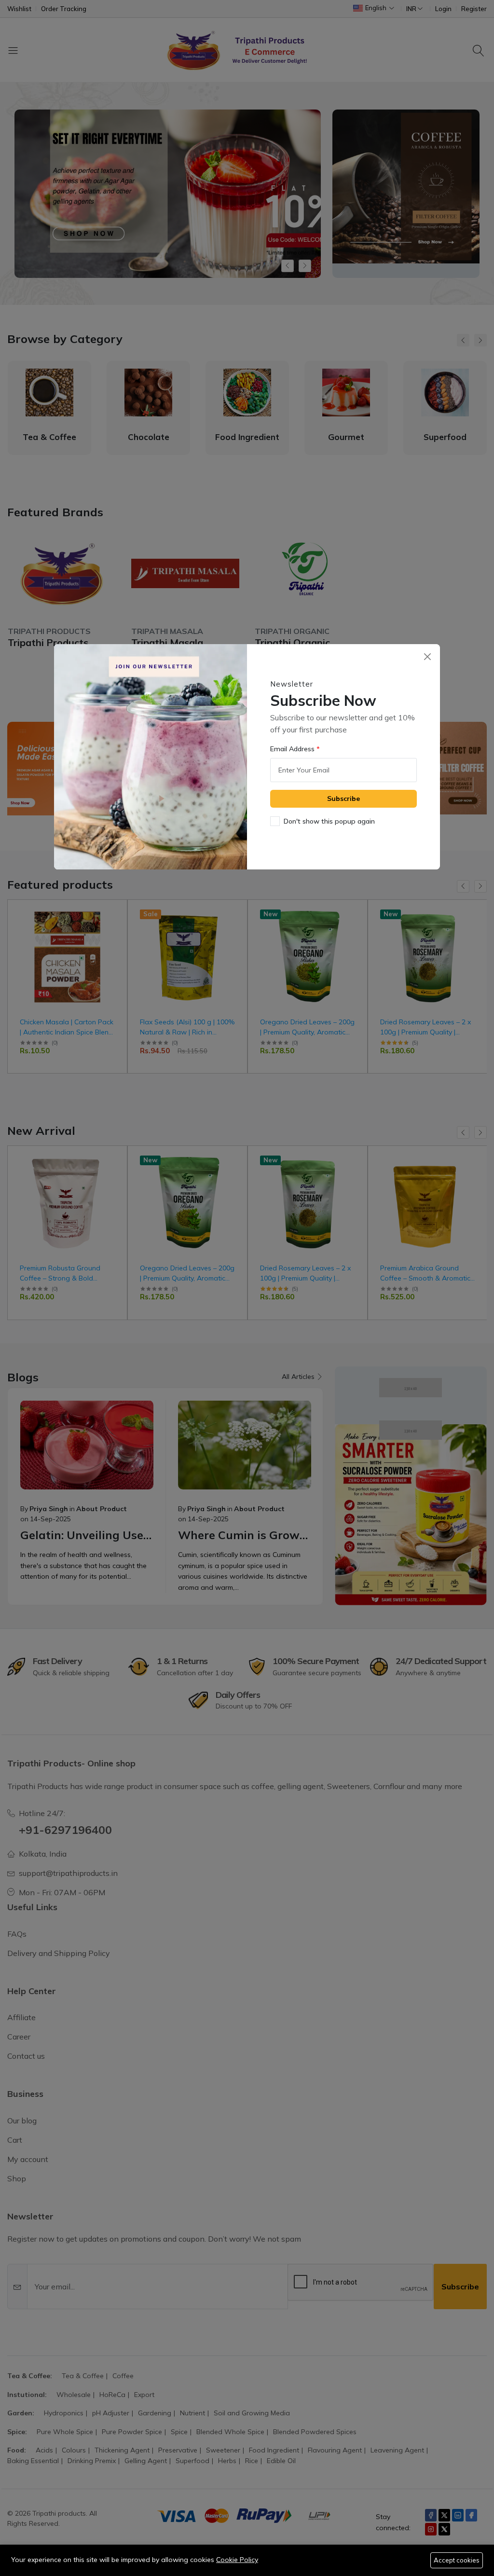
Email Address (293, 749)
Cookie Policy (237, 2560)
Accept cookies (457, 2560)
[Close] (427, 657)
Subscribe (343, 799)
